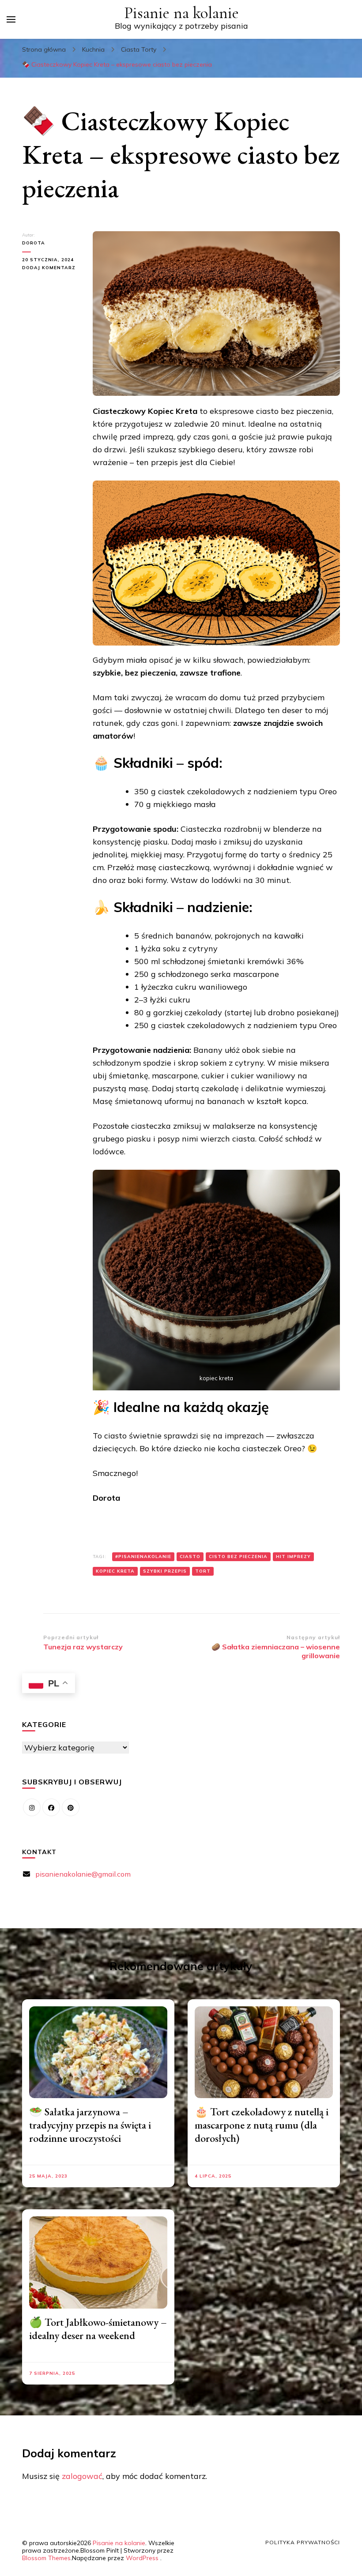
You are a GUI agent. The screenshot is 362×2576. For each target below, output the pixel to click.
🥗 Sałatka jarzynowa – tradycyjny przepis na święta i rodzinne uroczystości (90, 2125)
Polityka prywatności (303, 2542)
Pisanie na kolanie (181, 13)
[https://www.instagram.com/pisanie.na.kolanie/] (32, 1807)
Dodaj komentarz (51, 268)
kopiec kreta (115, 1571)
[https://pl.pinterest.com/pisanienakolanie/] (71, 1807)
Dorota (34, 243)
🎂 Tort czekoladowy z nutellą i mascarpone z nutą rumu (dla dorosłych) (262, 2125)
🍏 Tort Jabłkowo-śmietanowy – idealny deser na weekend (98, 2329)
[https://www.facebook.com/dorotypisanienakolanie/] (51, 1807)
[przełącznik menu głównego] (11, 19)
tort (203, 1571)
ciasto (190, 1556)
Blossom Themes (46, 2558)
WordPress (142, 2558)
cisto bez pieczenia (238, 1556)
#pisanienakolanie (143, 1556)
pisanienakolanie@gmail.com (83, 1874)
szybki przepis (165, 1571)
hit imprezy (293, 1556)
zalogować (82, 2476)
